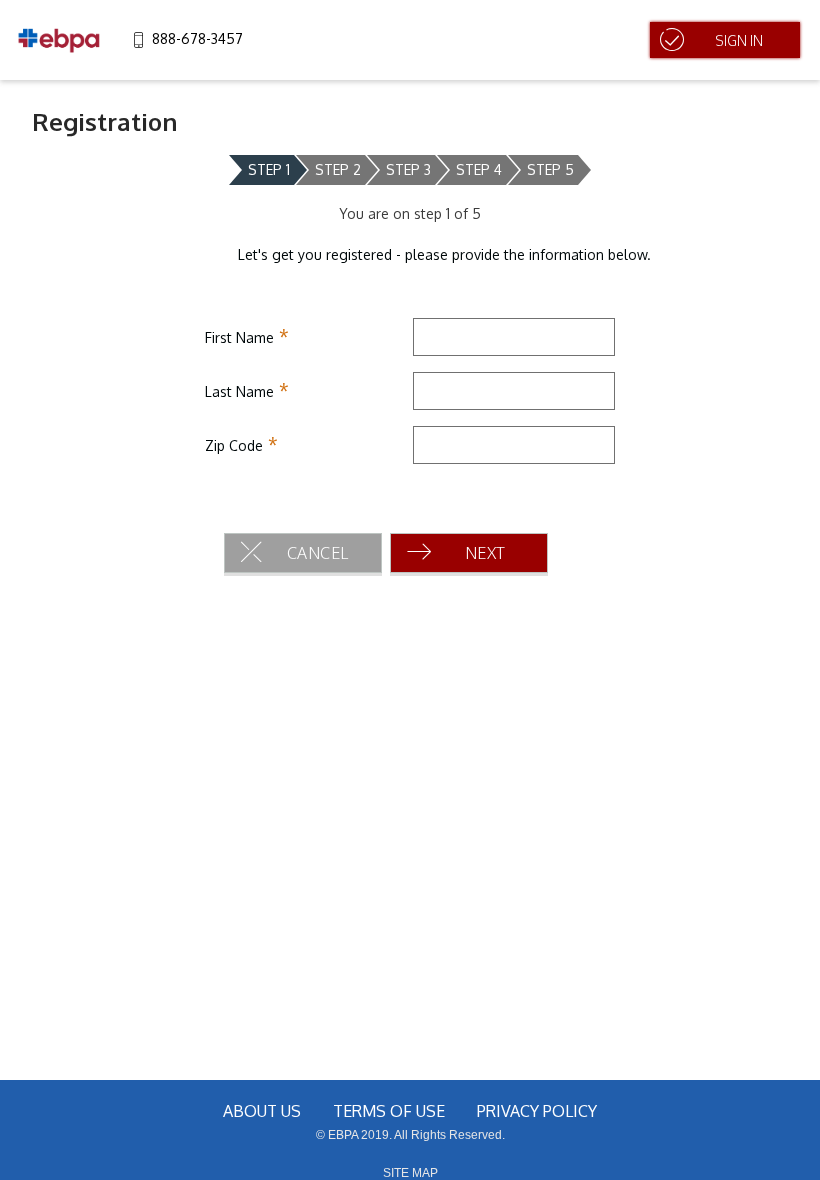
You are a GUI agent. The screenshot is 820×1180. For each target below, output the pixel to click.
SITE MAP (410, 1173)
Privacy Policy (537, 1111)
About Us (262, 1111)
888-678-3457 (197, 38)
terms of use (389, 1111)
